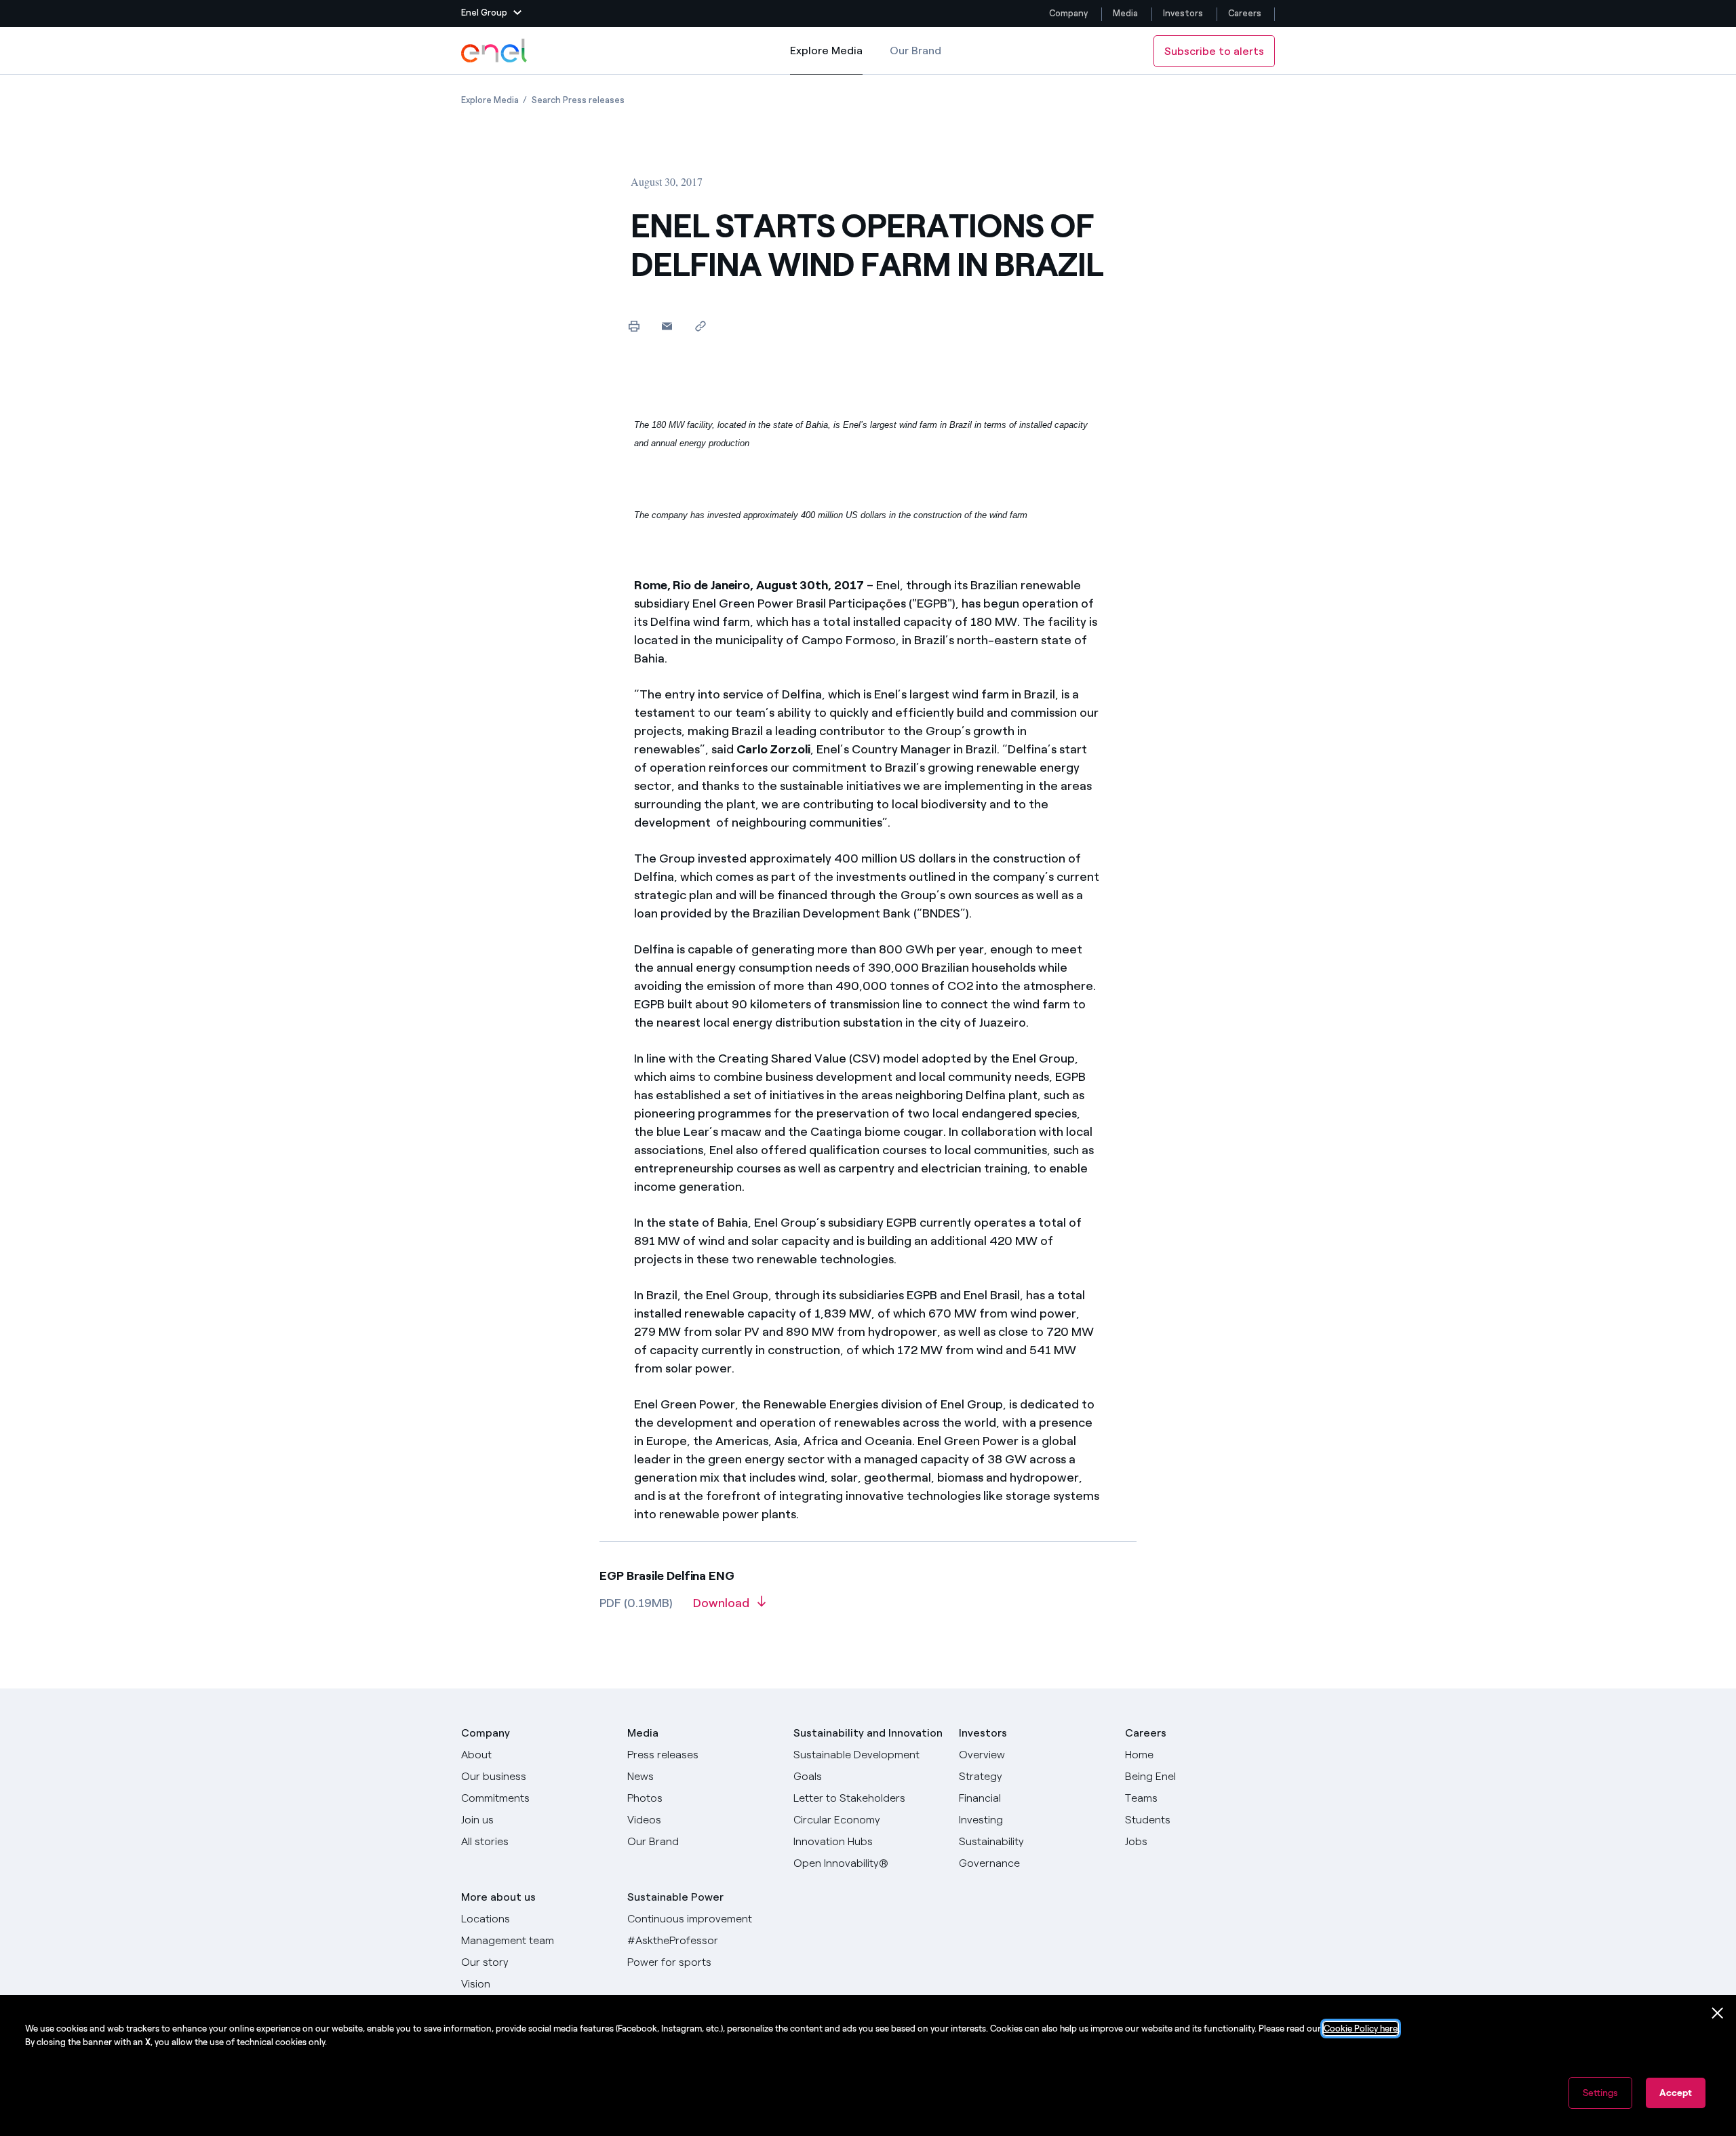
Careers (1246, 13)
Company (1068, 13)
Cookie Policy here (1361, 2029)
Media (1125, 13)
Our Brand (915, 51)
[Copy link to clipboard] (700, 326)
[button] (491, 14)
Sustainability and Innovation (868, 1733)
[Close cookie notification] (1718, 2013)
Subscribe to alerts (1214, 51)
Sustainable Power (675, 1897)
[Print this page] (634, 326)
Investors (1183, 13)
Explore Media (826, 59)
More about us (498, 1897)
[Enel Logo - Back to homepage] (495, 51)
